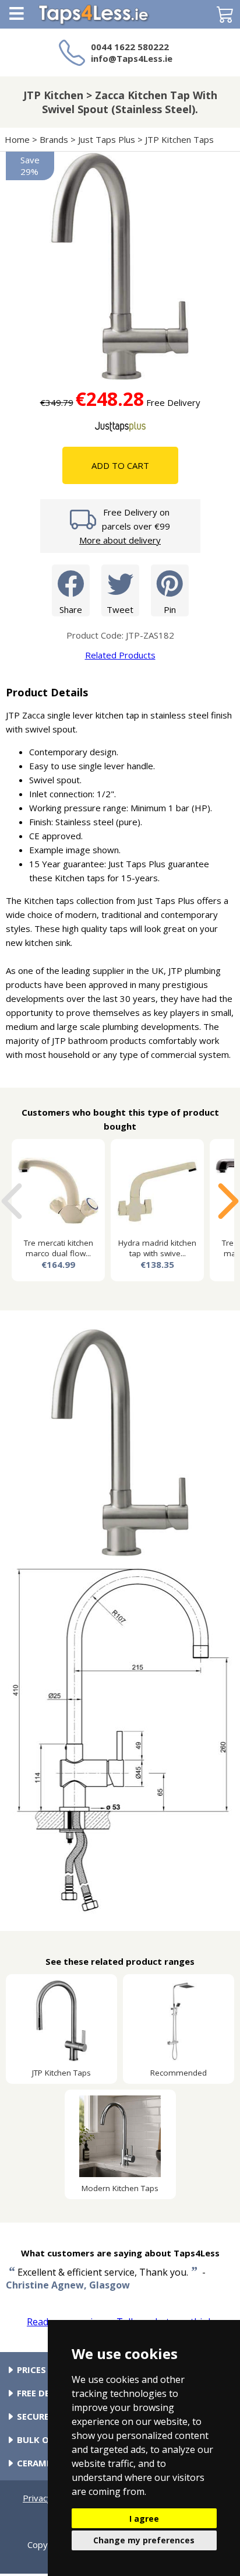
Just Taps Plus (107, 139)
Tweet (120, 609)
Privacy (37, 2498)
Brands (54, 139)
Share (71, 609)
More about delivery (120, 540)
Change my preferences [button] (144, 2540)
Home (17, 139)
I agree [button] (144, 2519)
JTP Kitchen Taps (179, 139)
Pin (170, 609)
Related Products (120, 655)
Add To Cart (120, 465)
